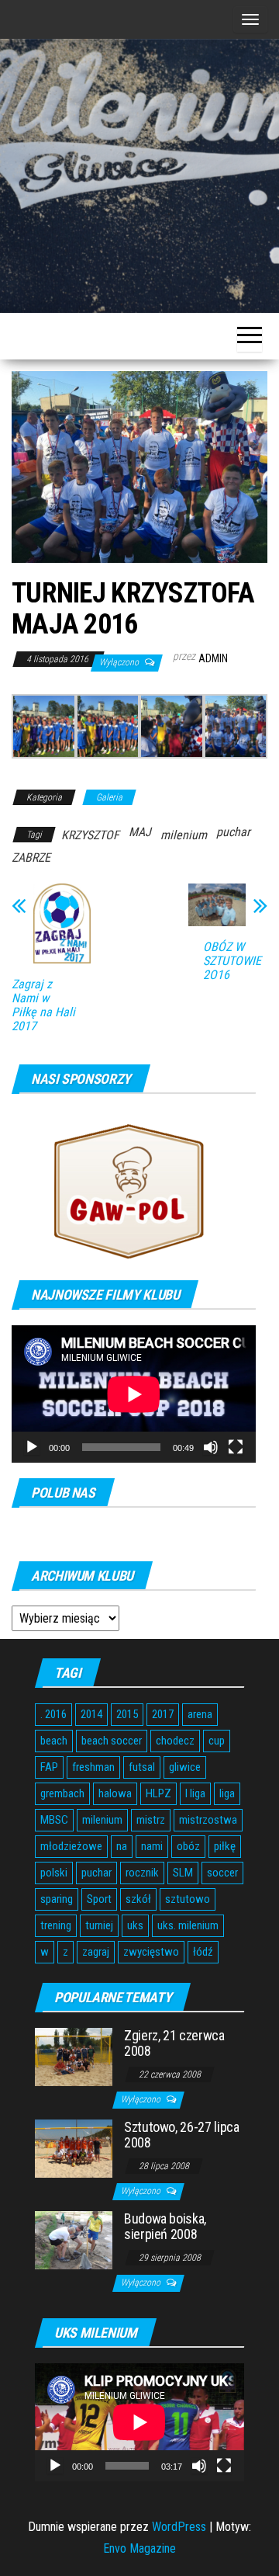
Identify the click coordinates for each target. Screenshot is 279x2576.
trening (56, 1925)
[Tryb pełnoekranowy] (236, 1447)
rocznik (142, 1873)
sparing (57, 1899)
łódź (203, 1952)
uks (135, 1925)
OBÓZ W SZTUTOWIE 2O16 (232, 961)
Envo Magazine (139, 2548)
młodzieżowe (71, 1846)
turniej (99, 1925)
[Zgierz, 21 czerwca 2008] (74, 2056)
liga (227, 1793)
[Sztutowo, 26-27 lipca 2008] (74, 2148)
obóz (188, 1846)
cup (217, 1741)
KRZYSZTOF (90, 835)
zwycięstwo (151, 1952)
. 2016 (53, 1714)
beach (54, 1741)
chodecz (175, 1741)
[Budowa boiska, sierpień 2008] (74, 2239)
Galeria (109, 797)
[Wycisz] (211, 1447)
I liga (195, 1793)
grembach (62, 1793)
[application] (134, 1394)
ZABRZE (31, 858)
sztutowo (188, 1899)
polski (54, 1873)
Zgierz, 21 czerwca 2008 (174, 2043)
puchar (233, 832)
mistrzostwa (208, 1820)
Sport (99, 1899)
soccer (222, 1873)
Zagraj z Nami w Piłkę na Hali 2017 (43, 1005)
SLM (183, 1873)
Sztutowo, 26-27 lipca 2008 (181, 2135)
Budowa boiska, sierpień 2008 (165, 2226)
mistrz (151, 1820)
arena (200, 1714)
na (122, 1846)
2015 (127, 1714)
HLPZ (158, 1793)
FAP (49, 1767)
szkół (138, 1899)
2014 (91, 1714)
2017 (163, 1714)
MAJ (140, 832)
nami (152, 1846)
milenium (184, 835)
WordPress (179, 2527)
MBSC (54, 1820)
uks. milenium (188, 1925)
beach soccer (112, 1741)
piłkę (225, 1846)
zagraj (96, 1952)
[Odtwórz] (32, 1447)
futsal (142, 1767)
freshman (93, 1767)
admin (213, 658)
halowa (115, 1793)
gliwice (185, 1767)
